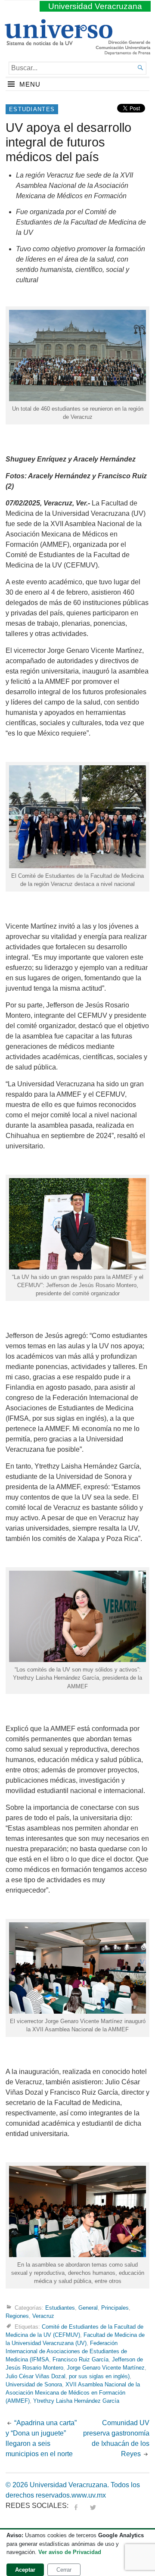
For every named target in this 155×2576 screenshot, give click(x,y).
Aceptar (25, 2570)
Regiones (17, 2316)
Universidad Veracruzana (95, 6)
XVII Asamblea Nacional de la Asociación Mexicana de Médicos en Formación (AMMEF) (73, 2393)
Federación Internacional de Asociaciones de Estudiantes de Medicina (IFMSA (66, 2351)
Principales (115, 2308)
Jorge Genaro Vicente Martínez (106, 2368)
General (88, 2308)
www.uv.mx (89, 2495)
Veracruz (43, 2316)
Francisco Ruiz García (81, 2359)
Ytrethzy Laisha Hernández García (76, 2401)
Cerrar (64, 2570)
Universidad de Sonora (34, 2384)
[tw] (93, 2506)
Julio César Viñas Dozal (36, 2376)
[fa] (76, 2506)
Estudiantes (32, 109)
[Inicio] (58, 42)
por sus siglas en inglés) (99, 2376)
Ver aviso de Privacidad (70, 2552)
